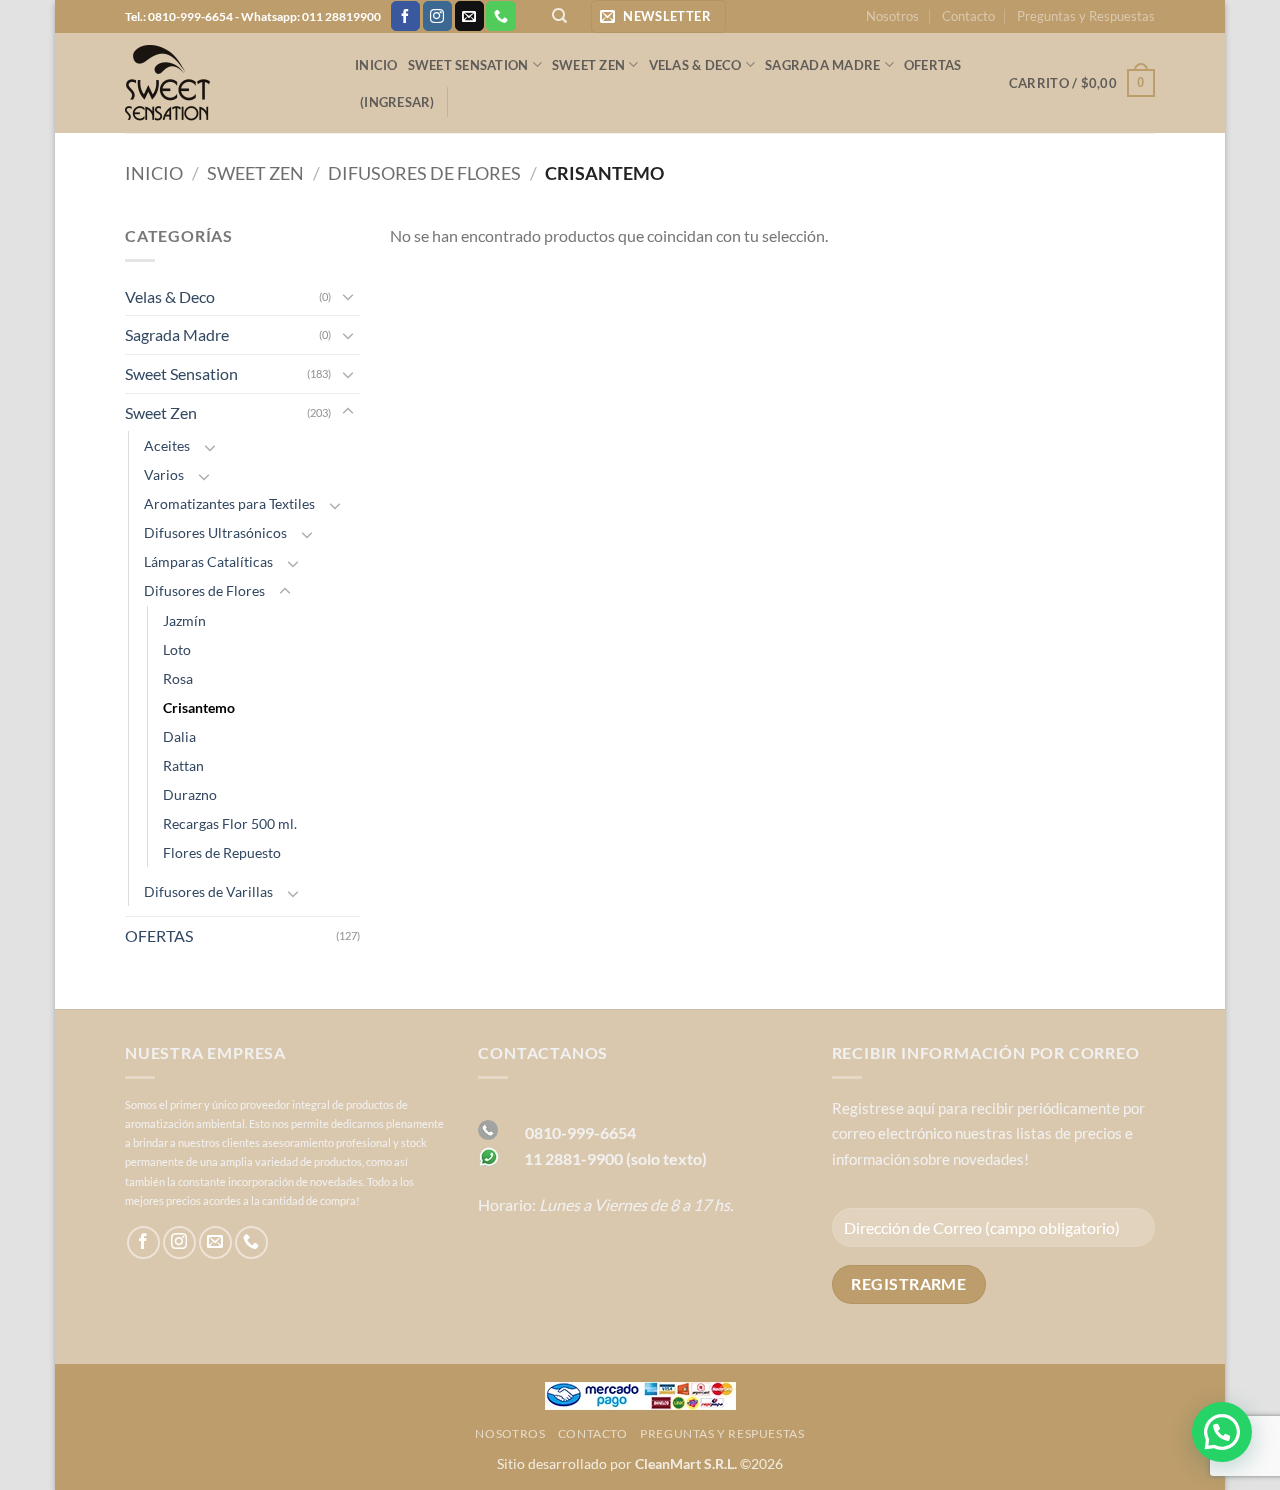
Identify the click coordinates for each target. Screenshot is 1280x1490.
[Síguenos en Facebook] (405, 16)
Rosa (178, 678)
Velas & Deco (695, 65)
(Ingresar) (397, 102)
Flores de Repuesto (222, 852)
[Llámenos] (500, 16)
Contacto (968, 16)
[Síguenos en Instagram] (437, 16)
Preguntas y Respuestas (1086, 16)
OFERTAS (933, 65)
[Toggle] (348, 296)
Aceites (167, 445)
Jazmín (184, 620)
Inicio (376, 65)
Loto (177, 649)
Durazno (190, 794)
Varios (164, 474)
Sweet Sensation (468, 65)
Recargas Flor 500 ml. (230, 823)
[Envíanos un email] (469, 16)
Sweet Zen (588, 65)
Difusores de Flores (424, 173)
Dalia (179, 736)
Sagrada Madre (822, 65)
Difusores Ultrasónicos (215, 532)
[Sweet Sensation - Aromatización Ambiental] (225, 83)
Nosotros (892, 16)
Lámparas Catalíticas (208, 561)
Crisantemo (199, 707)
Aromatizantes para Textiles (229, 503)
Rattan (183, 765)
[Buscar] (559, 16)
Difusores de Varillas (208, 891)
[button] (658, 16)
